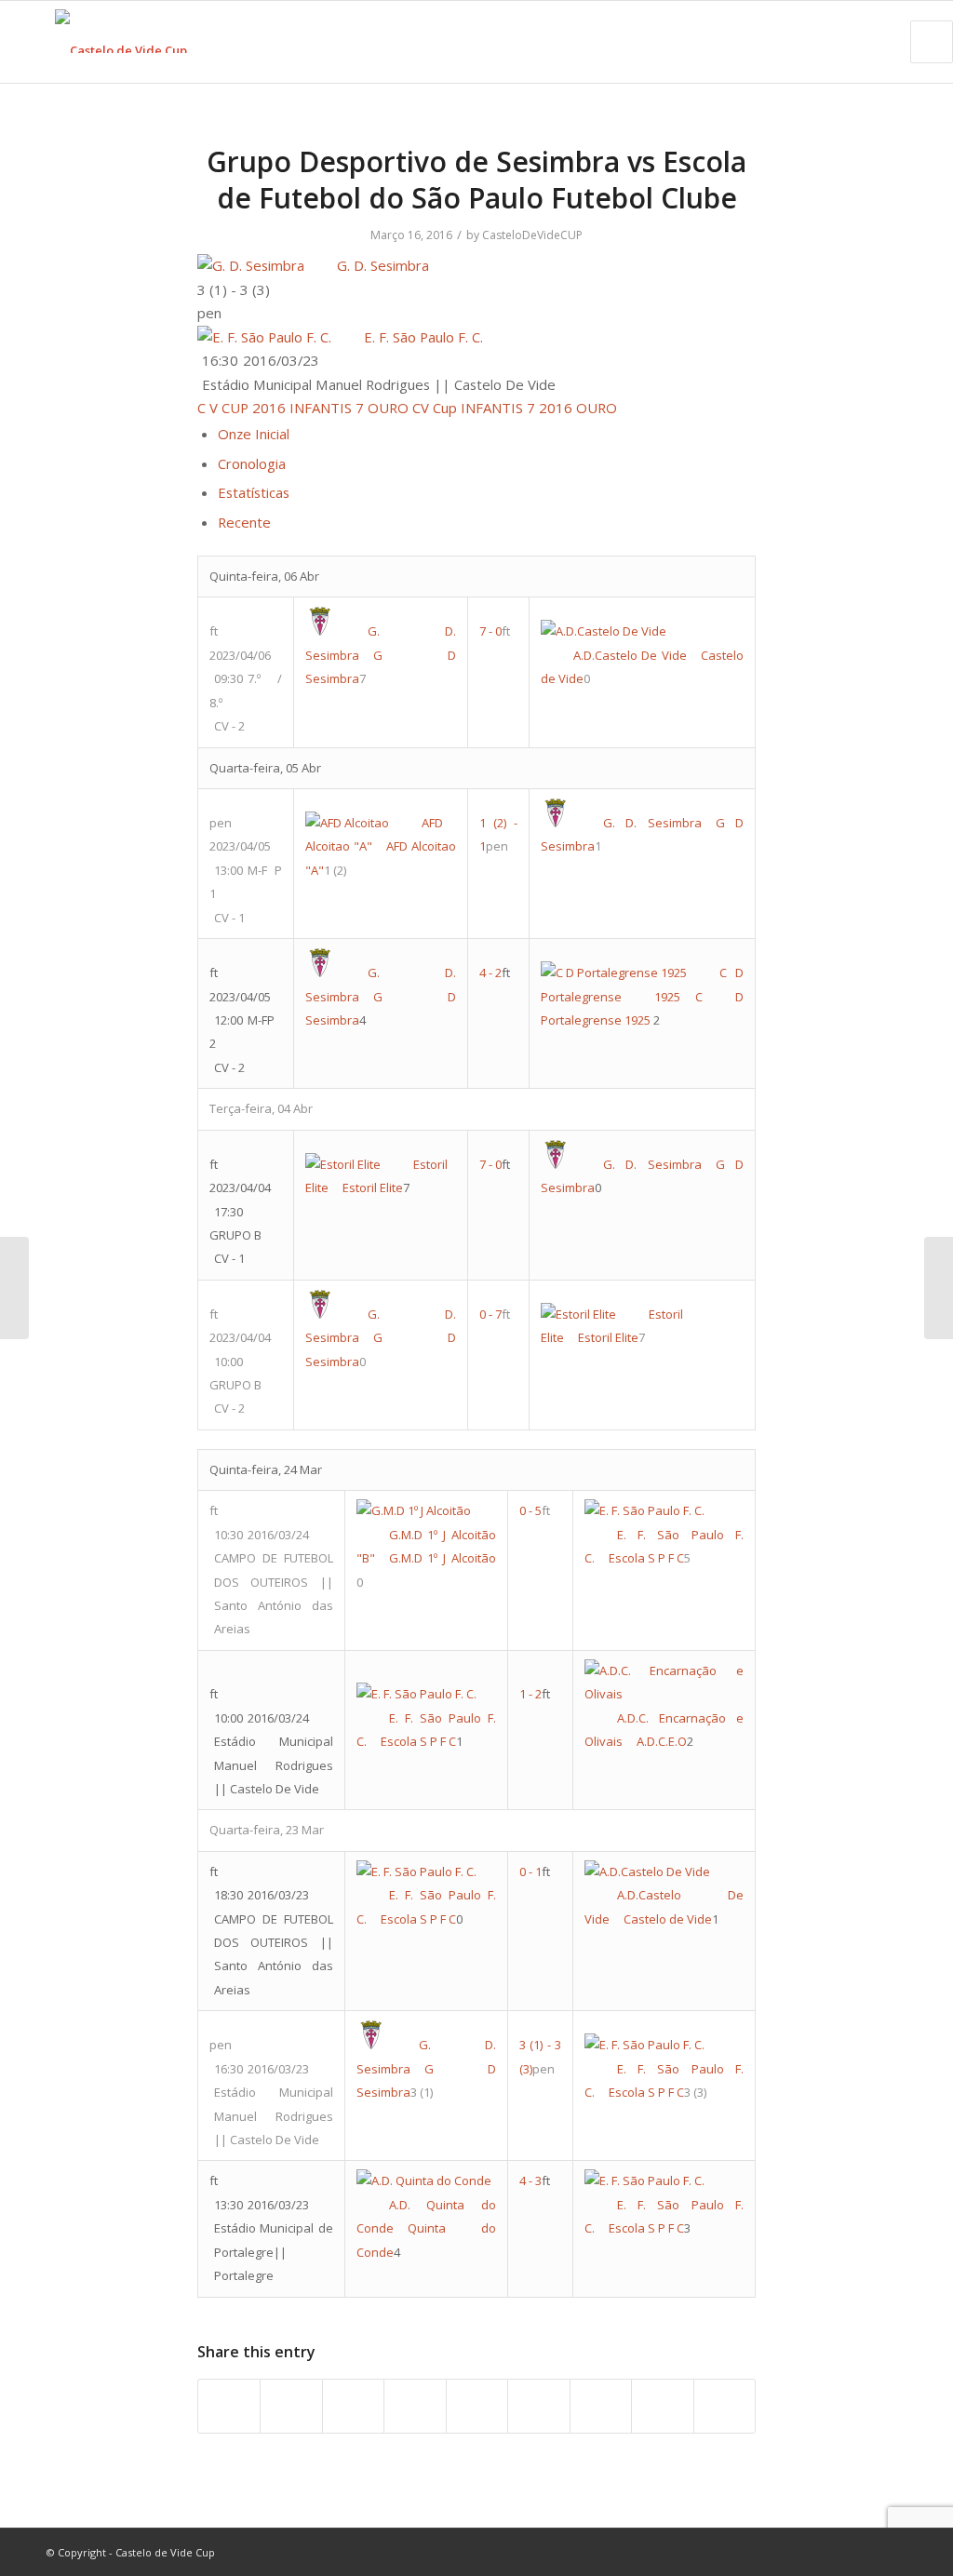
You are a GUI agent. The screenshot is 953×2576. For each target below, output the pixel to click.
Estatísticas (254, 492)
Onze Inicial (254, 434)
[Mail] (893, 2552)
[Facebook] (809, 2552)
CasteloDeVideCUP (532, 235)
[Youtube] (837, 2552)
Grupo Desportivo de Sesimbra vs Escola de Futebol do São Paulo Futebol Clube (476, 180)
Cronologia (252, 463)
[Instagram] (865, 2552)
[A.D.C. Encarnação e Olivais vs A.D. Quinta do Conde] (14, 1288)
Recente (244, 522)
